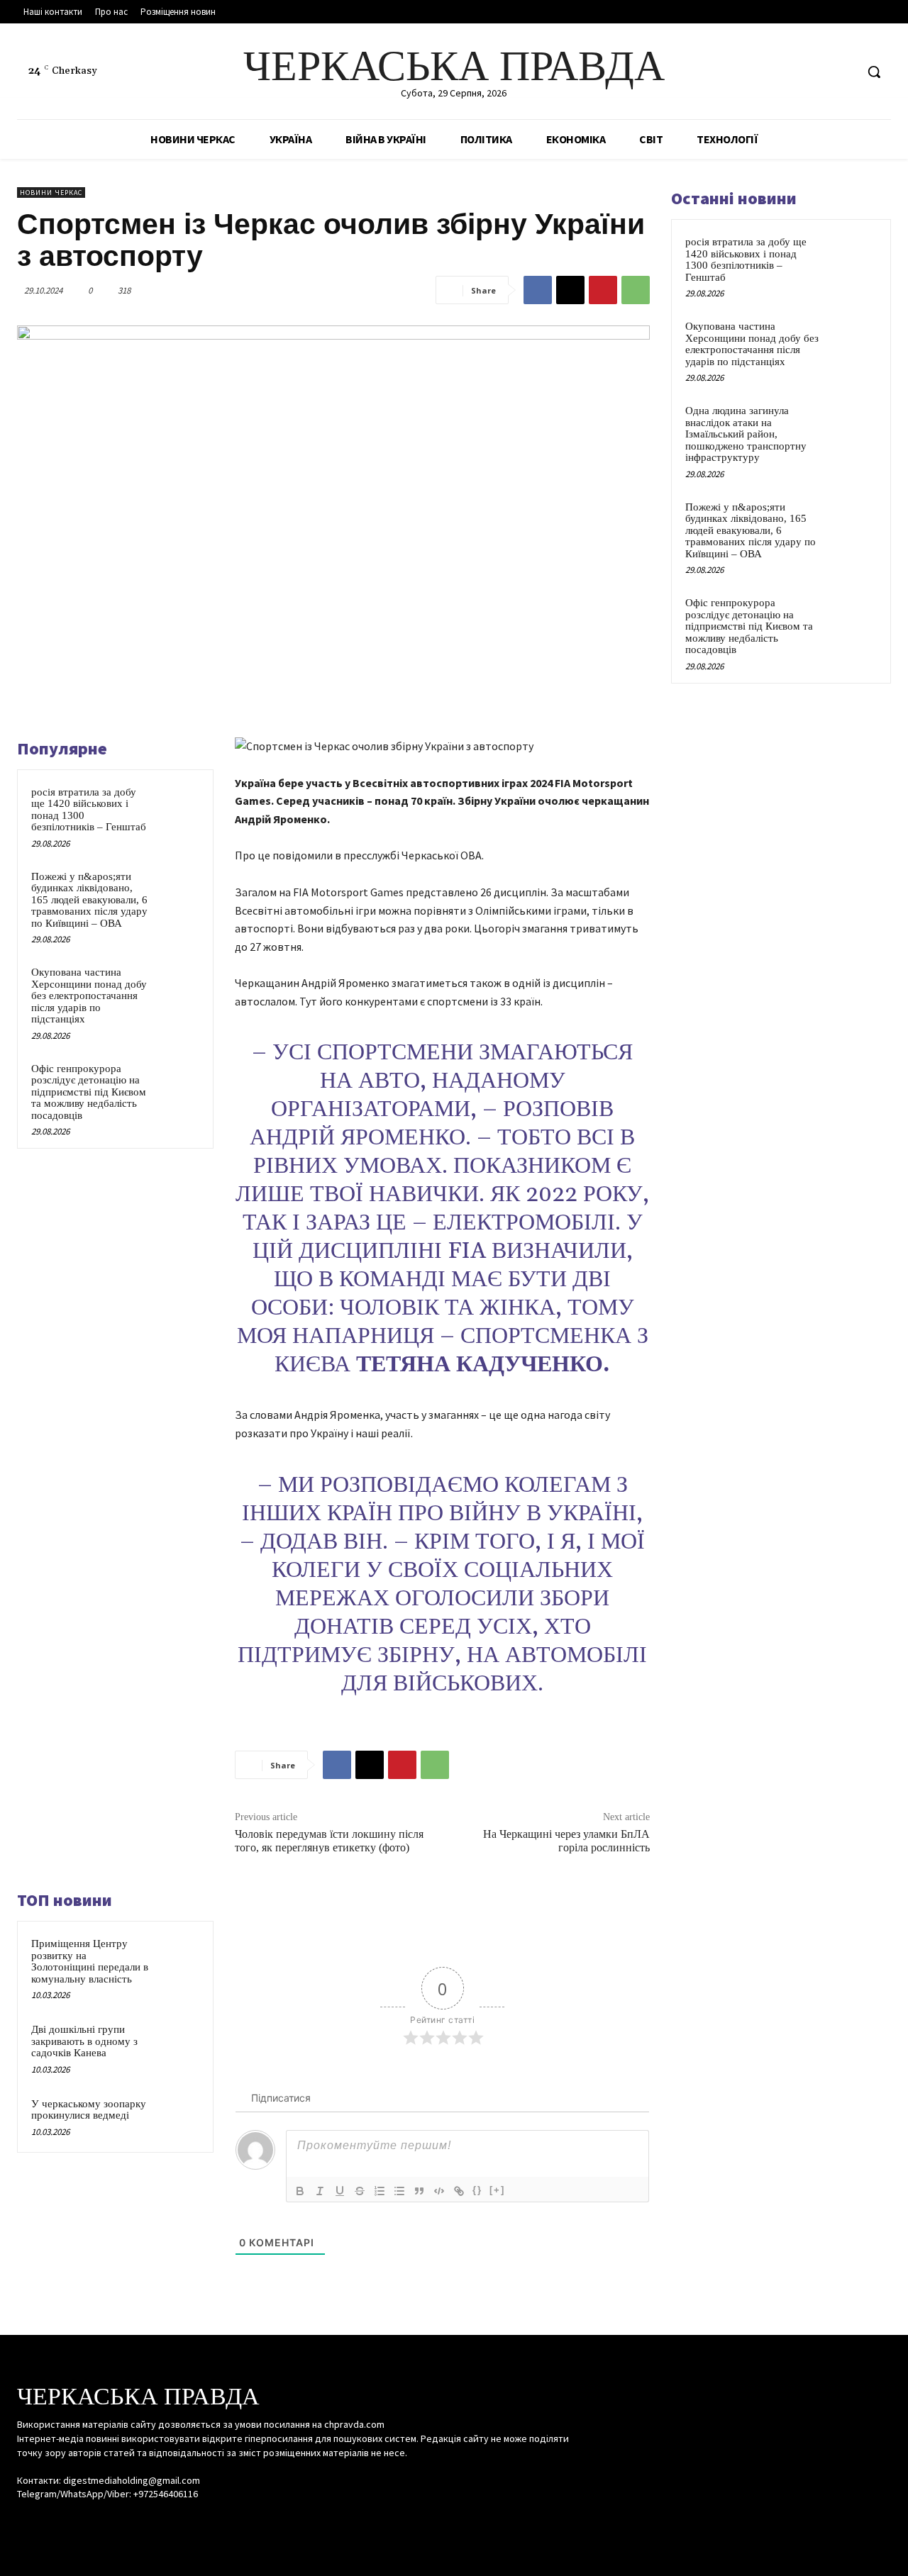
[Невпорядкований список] (399, 2191)
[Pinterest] (603, 290)
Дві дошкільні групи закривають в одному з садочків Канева (84, 2041)
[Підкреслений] (340, 2191)
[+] (497, 2190)
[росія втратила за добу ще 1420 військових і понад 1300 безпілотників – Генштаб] (178, 805)
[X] (844, 72)
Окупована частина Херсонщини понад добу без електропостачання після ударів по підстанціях (89, 996)
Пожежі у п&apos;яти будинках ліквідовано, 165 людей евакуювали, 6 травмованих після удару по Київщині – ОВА (89, 900)
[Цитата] (419, 2191)
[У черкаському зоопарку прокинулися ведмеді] (178, 2117)
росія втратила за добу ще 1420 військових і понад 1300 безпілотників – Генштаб (746, 260)
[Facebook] (791, 72)
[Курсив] (320, 2191)
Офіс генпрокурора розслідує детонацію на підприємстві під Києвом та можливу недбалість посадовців (89, 1092)
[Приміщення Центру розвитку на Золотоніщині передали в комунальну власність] (178, 1957)
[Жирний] (300, 2191)
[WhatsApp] (636, 290)
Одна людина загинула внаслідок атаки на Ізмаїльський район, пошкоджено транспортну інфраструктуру (746, 434)
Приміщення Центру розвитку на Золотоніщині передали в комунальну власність (90, 1961)
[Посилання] (459, 2191)
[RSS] (818, 72)
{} (477, 2190)
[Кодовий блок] (439, 2191)
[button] (874, 72)
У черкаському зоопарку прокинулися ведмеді (89, 2110)
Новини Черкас (51, 193)
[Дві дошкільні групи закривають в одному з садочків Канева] (178, 2043)
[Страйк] (360, 2191)
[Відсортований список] (380, 2191)
